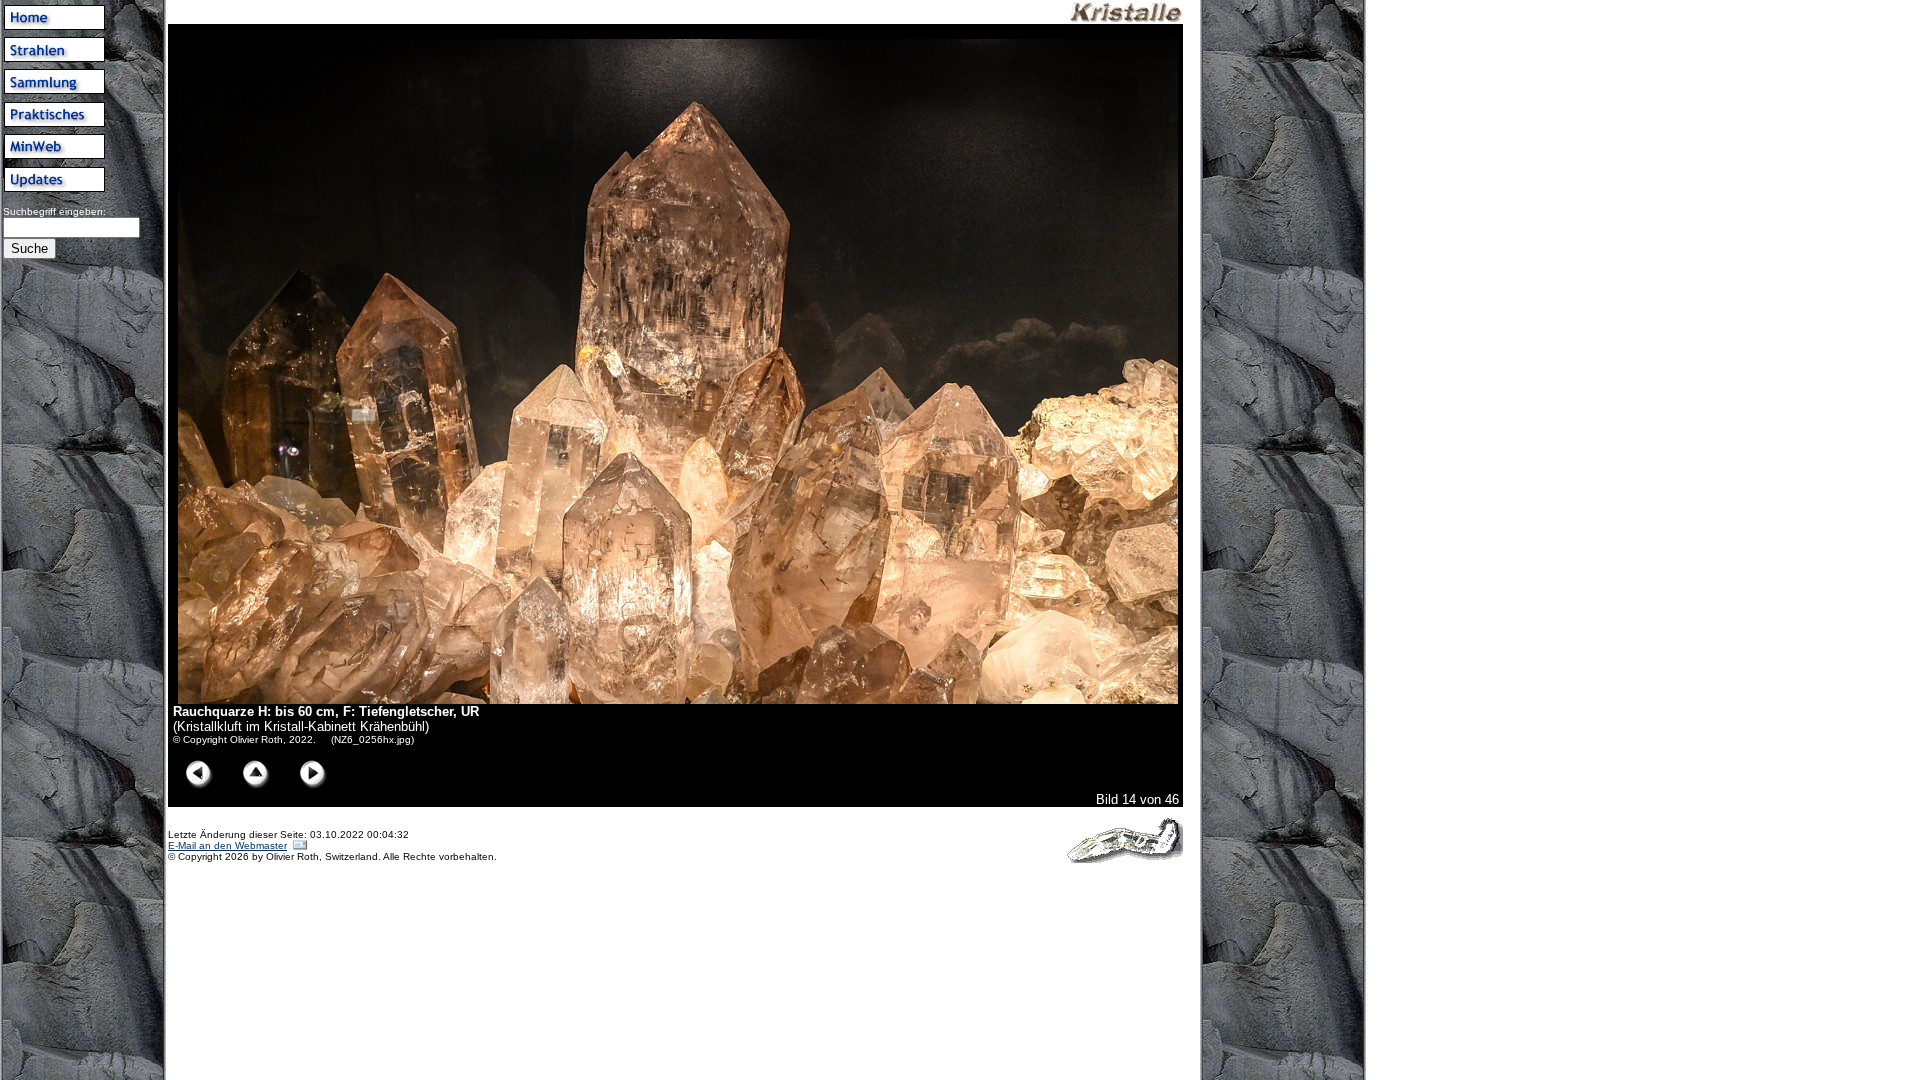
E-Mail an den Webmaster (227, 845)
